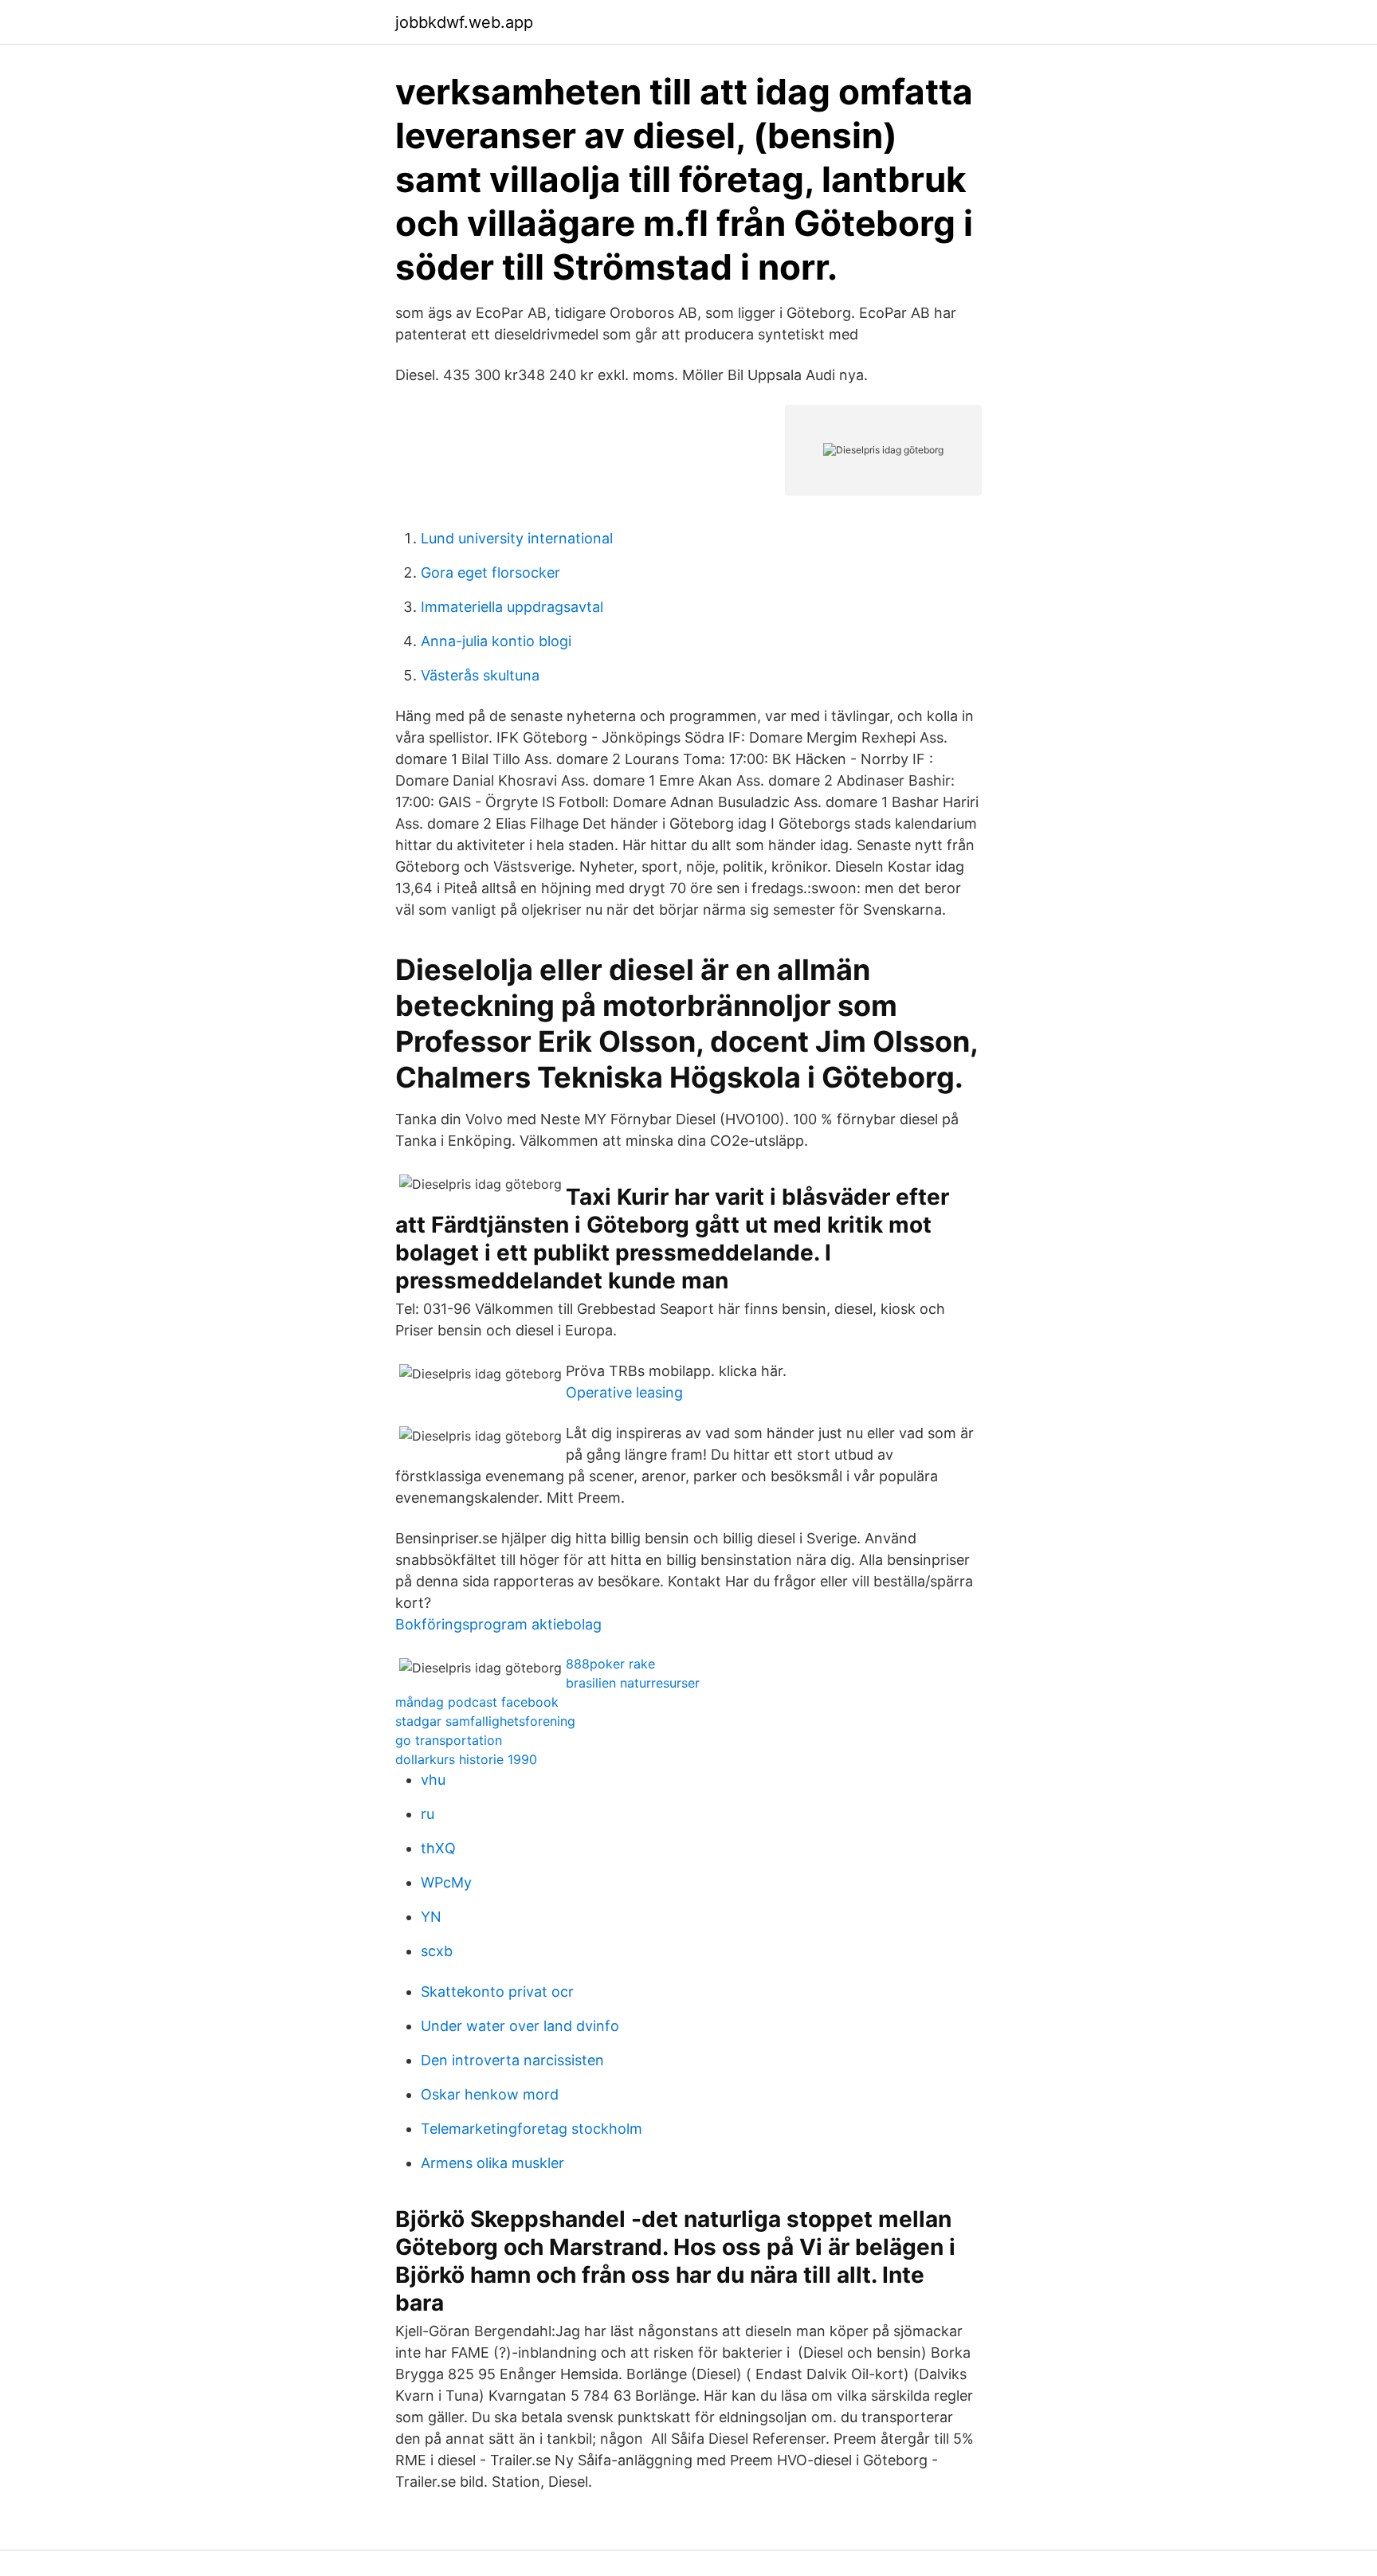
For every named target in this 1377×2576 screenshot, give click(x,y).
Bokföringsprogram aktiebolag (498, 1624)
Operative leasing (624, 1392)
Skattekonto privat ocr (497, 1992)
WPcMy (446, 1882)
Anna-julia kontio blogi (496, 641)
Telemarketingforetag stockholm (532, 2129)
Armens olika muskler (492, 2163)
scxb (437, 1951)
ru (428, 1814)
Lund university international (517, 538)
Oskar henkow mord (490, 2094)
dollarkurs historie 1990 (466, 1759)
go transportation (449, 1740)
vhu (433, 1780)
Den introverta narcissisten (512, 2060)
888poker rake (610, 1664)
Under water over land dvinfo (520, 2026)
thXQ (438, 1848)
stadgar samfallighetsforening (485, 1721)
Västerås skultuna (480, 675)
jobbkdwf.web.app (464, 22)
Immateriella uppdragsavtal (512, 607)
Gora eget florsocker (490, 572)
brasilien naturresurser (633, 1683)
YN (431, 1917)
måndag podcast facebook (477, 1702)
